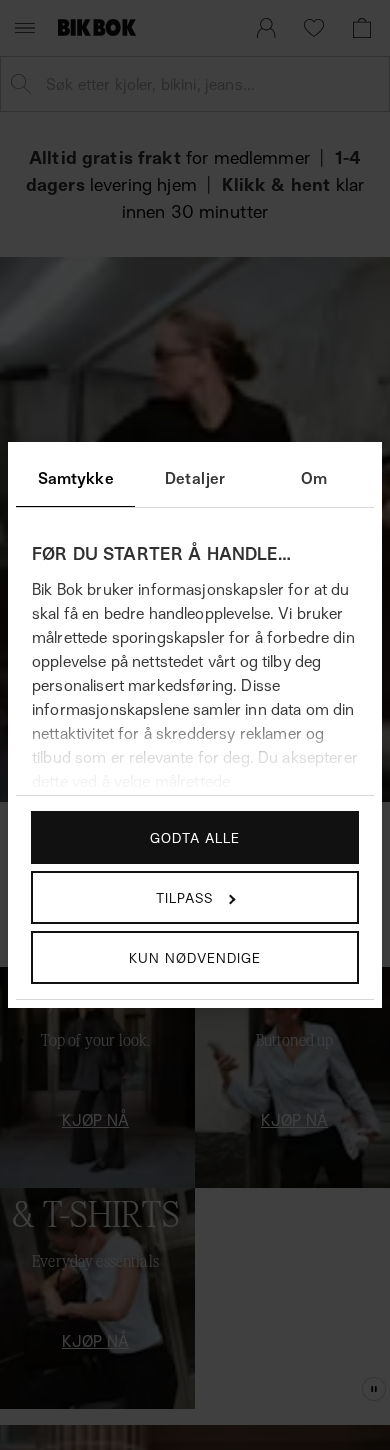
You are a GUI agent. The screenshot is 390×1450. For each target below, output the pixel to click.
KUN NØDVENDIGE (195, 957)
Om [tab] (314, 478)
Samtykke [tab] (76, 478)
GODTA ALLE (195, 837)
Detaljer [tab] (195, 478)
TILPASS (184, 897)
